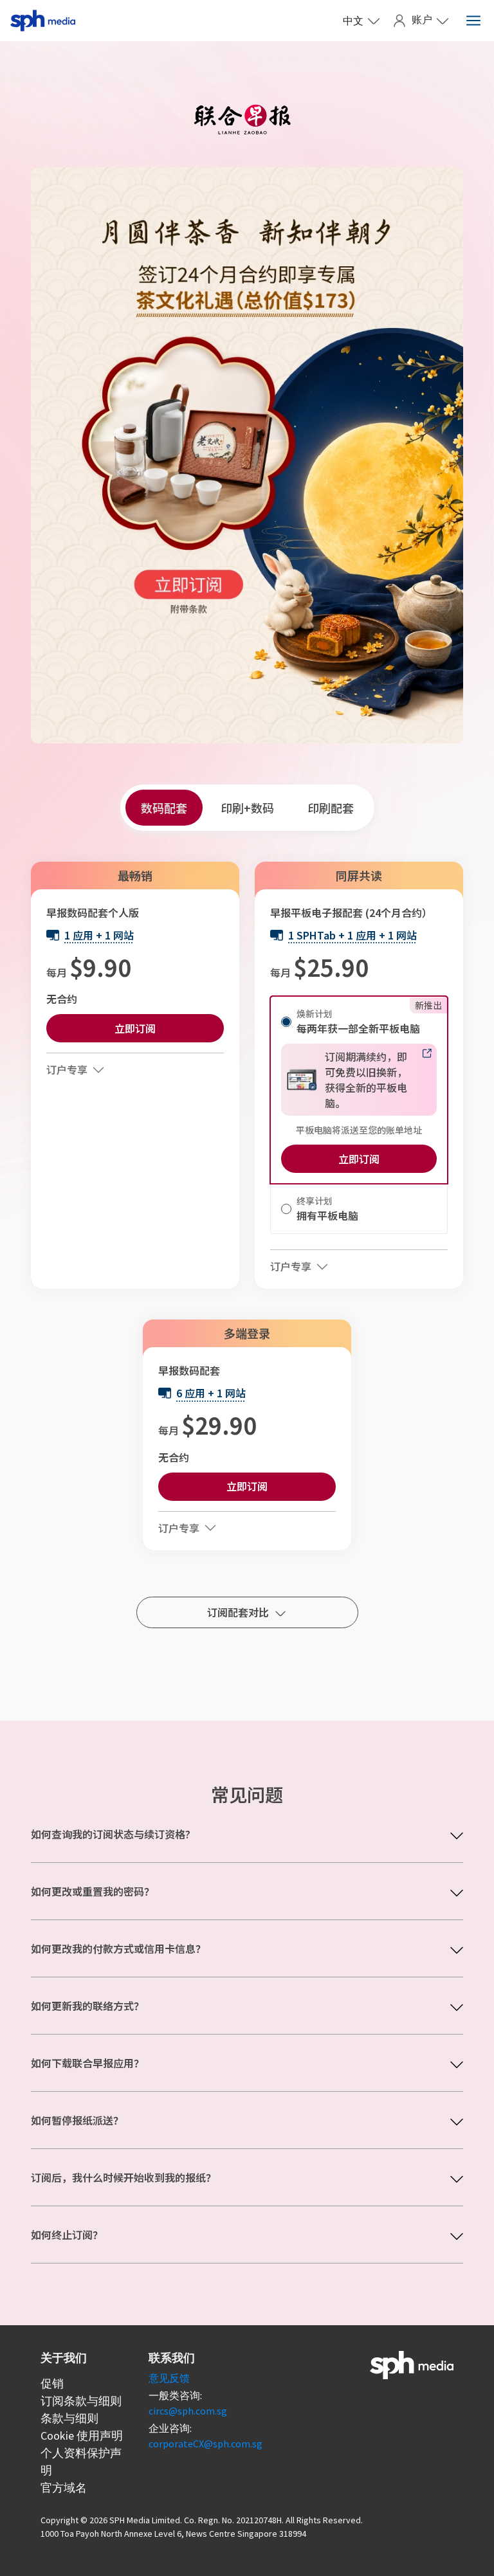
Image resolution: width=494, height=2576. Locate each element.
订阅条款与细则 (81, 2401)
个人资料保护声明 (81, 2462)
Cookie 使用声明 (82, 2435)
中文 (353, 21)
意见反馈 (169, 2378)
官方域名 (64, 2488)
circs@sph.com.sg (188, 2411)
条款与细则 (69, 2418)
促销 (52, 2383)
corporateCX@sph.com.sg (206, 2444)
